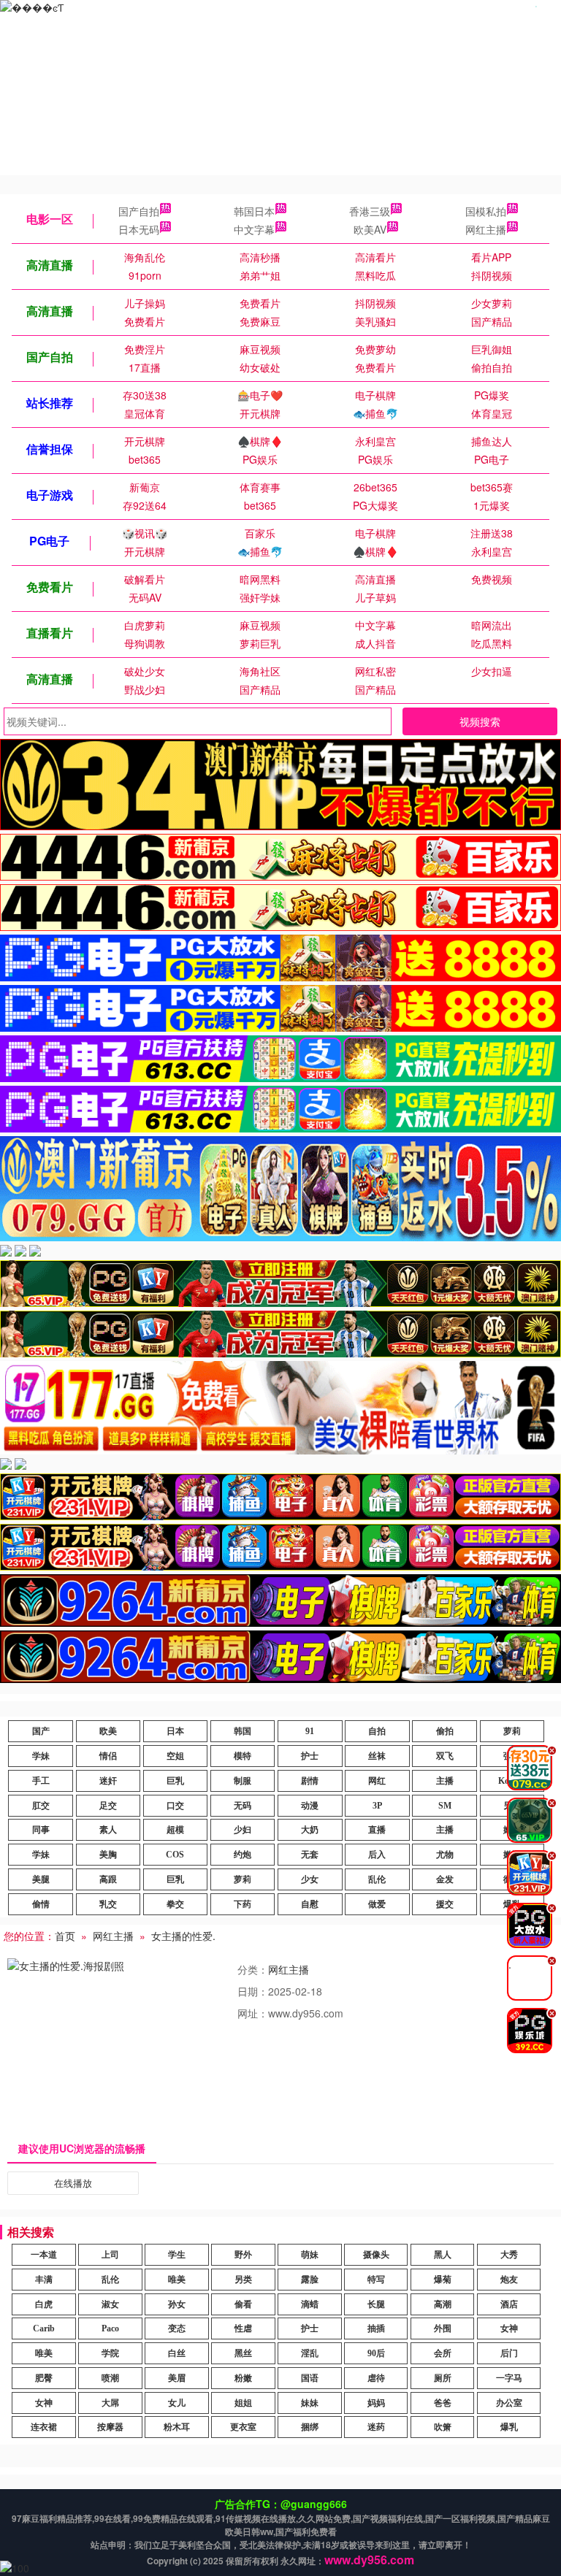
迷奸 (108, 1781)
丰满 (44, 2280)
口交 (175, 1806)
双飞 (445, 1756)
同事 (41, 1830)
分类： (253, 1969)
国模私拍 (486, 211)
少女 (310, 1879)
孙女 (177, 2304)
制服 (243, 1781)
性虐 (243, 2328)
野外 (243, 2255)
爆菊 (443, 2280)
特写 (376, 2280)
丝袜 (377, 1756)
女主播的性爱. (183, 1936)
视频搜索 (480, 721)
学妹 (41, 1756)
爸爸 (443, 2403)
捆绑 (310, 2427)
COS (175, 1855)
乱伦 (377, 1879)
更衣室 (243, 2427)
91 (310, 1731)
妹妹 (310, 2403)
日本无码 (139, 229)
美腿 (41, 1879)
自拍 (377, 1731)
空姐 (175, 1756)
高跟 (108, 1879)
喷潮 (110, 2378)
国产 (41, 1731)
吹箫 (443, 2427)
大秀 (509, 2255)
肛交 (41, 1806)
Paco (110, 2328)
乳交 (108, 1904)
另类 (243, 2280)
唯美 (177, 2280)
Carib (44, 2328)
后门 (509, 2353)
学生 (177, 2255)
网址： (253, 2013)
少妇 (243, 1830)
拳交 (175, 1904)
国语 (310, 2378)
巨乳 (175, 1781)
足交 (108, 1806)
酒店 (509, 2304)
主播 (445, 1781)
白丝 (177, 2353)
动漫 (310, 1806)
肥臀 (44, 2378)
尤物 (445, 1855)
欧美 (108, 1731)
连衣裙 (44, 2427)
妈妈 (376, 2403)
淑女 (110, 2304)
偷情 (41, 1904)
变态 (177, 2328)
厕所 (443, 2378)
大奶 (310, 1830)
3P (377, 1806)
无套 (310, 1855)
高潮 (443, 2304)
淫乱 (310, 2353)
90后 (376, 2353)
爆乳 (509, 2427)
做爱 (377, 1904)
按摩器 (110, 2427)
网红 (377, 1781)
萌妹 (310, 2255)
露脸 (310, 2280)
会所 (443, 2353)
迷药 (376, 2427)
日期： (253, 1991)
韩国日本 (254, 211)
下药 (243, 1904)
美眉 (177, 2378)
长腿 (376, 2304)
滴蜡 (310, 2304)
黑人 (443, 2255)
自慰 (310, 1904)
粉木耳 (177, 2427)
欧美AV (370, 229)
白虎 (44, 2304)
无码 (243, 1806)
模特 (243, 1756)
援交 (445, 1904)
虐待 (376, 2378)
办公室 (509, 2403)
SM (445, 1806)
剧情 (310, 1781)
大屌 (110, 2403)
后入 (377, 1855)
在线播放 (73, 2183)
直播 (377, 1830)
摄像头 (376, 2255)
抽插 (376, 2328)
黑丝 (243, 2353)
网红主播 (486, 229)
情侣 (108, 1756)
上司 (110, 2255)
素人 (108, 1830)
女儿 (177, 2403)
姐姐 (243, 2403)
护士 (310, 1756)
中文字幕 (254, 229)
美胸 (108, 1855)
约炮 (243, 1855)
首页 (65, 1936)
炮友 (509, 2280)
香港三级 (370, 211)
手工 (41, 1781)
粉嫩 (243, 2378)
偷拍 (445, 1731)
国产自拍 (139, 211)
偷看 (243, 2304)
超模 (175, 1830)
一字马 (509, 2378)
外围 (443, 2328)
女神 (509, 2328)
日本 (175, 1731)
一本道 (44, 2255)
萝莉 (512, 1731)
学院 (110, 2353)
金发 (445, 1879)
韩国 (243, 1731)
